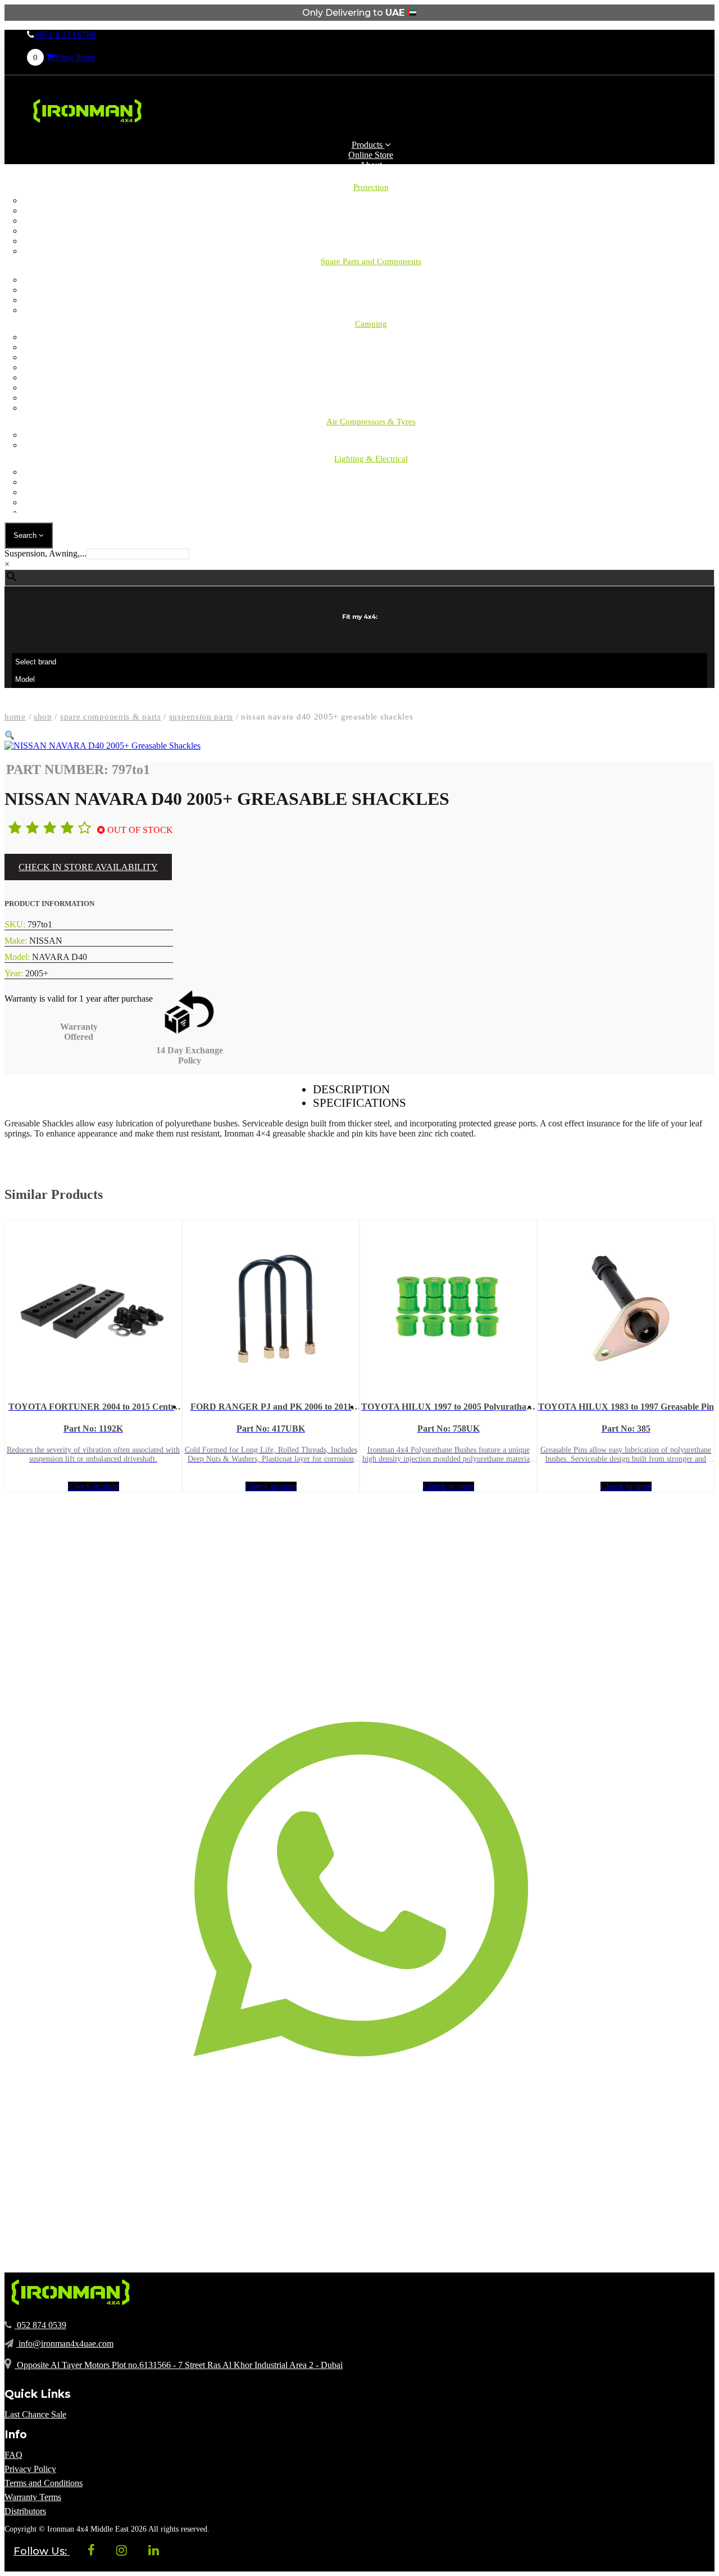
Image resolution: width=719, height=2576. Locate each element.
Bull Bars (371, 200)
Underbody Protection (371, 251)
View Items (64, 57)
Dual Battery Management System (371, 512)
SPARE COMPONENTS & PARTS (111, 717)
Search (26, 535)
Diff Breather (371, 210)
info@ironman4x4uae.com (65, 2344)
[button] (10, 735)
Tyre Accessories (371, 445)
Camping (371, 280)
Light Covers (371, 502)
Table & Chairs (371, 388)
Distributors (25, 2511)
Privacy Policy (30, 2469)
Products (368, 145)
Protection (371, 187)
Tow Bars (371, 241)
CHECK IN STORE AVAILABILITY (88, 867)
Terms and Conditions (44, 2483)
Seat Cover (371, 221)
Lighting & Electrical (371, 459)
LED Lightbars (371, 482)
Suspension (371, 300)
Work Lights (371, 492)
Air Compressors (371, 435)
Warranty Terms (33, 2497)
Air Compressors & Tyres (371, 422)
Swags (371, 377)
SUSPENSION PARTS (201, 717)
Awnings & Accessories (371, 337)
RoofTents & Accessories (371, 357)
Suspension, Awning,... (45, 553)
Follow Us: (42, 2551)
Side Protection (371, 231)
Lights (371, 367)
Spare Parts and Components (371, 261)
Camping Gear (371, 347)
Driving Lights (371, 472)
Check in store (94, 1486)
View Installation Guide (47, 1154)
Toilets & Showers (371, 398)
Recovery (371, 310)
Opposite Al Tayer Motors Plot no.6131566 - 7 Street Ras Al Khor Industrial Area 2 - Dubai (179, 2365)
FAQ (13, 2455)
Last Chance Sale (35, 2414)
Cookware (371, 408)
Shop (43, 717)
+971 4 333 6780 (65, 35)
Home (15, 717)
